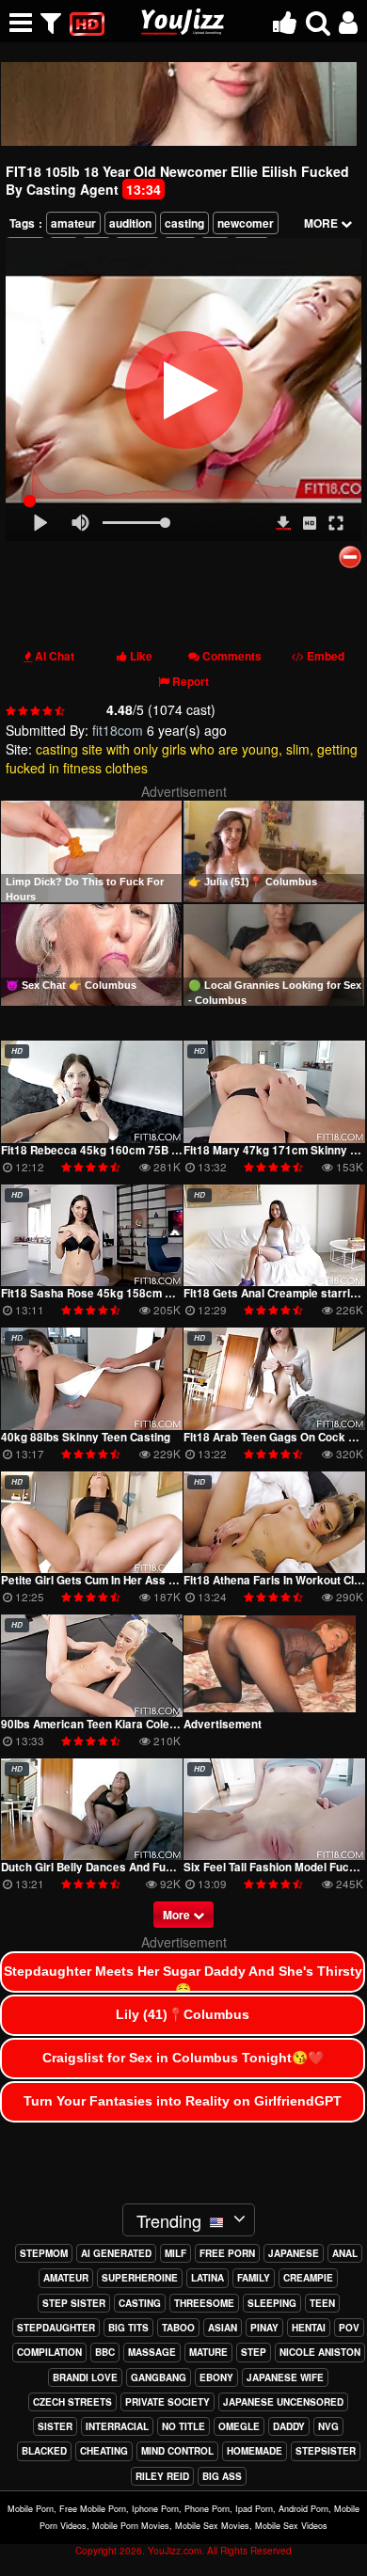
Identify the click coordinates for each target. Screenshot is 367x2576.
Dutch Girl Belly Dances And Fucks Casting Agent (132, 1867)
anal (345, 2253)
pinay (264, 2328)
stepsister (326, 2451)
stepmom (44, 2253)
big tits (128, 2328)
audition (130, 223)
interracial (117, 2426)
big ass (222, 2476)
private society (168, 2402)
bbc (105, 2352)
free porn (227, 2253)
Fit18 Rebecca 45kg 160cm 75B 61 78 (101, 1150)
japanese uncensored (283, 2402)
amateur (73, 223)
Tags (22, 223)
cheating (104, 2451)
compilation (49, 2352)
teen (322, 2303)
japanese (294, 2253)
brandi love (85, 2377)
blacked (44, 2451)
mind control (177, 2451)
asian (223, 2328)
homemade (255, 2451)
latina (207, 2278)
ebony (216, 2377)
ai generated (116, 2253)
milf (176, 2253)
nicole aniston (320, 2352)
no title (183, 2426)
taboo (178, 2328)
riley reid (162, 2476)
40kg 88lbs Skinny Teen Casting (86, 1437)
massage (152, 2352)
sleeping (272, 2303)
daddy (289, 2426)
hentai (309, 2328)
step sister (74, 2303)
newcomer (246, 223)
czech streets (72, 2402)
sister (55, 2426)
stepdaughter (56, 2328)
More (178, 1915)
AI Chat (55, 656)
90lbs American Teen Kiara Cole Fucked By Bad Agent (144, 1724)
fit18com (118, 730)
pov (349, 2328)
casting (184, 223)
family (254, 2278)
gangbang (159, 2377)
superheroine (140, 2278)
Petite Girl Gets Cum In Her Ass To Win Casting (124, 1580)
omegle (239, 2426)
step (254, 2352)
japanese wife (285, 2377)
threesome (204, 2303)
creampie (308, 2278)
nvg (328, 2426)
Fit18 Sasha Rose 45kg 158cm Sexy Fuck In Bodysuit (142, 1293)
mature (208, 2352)
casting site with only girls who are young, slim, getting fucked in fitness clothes (182, 758)
